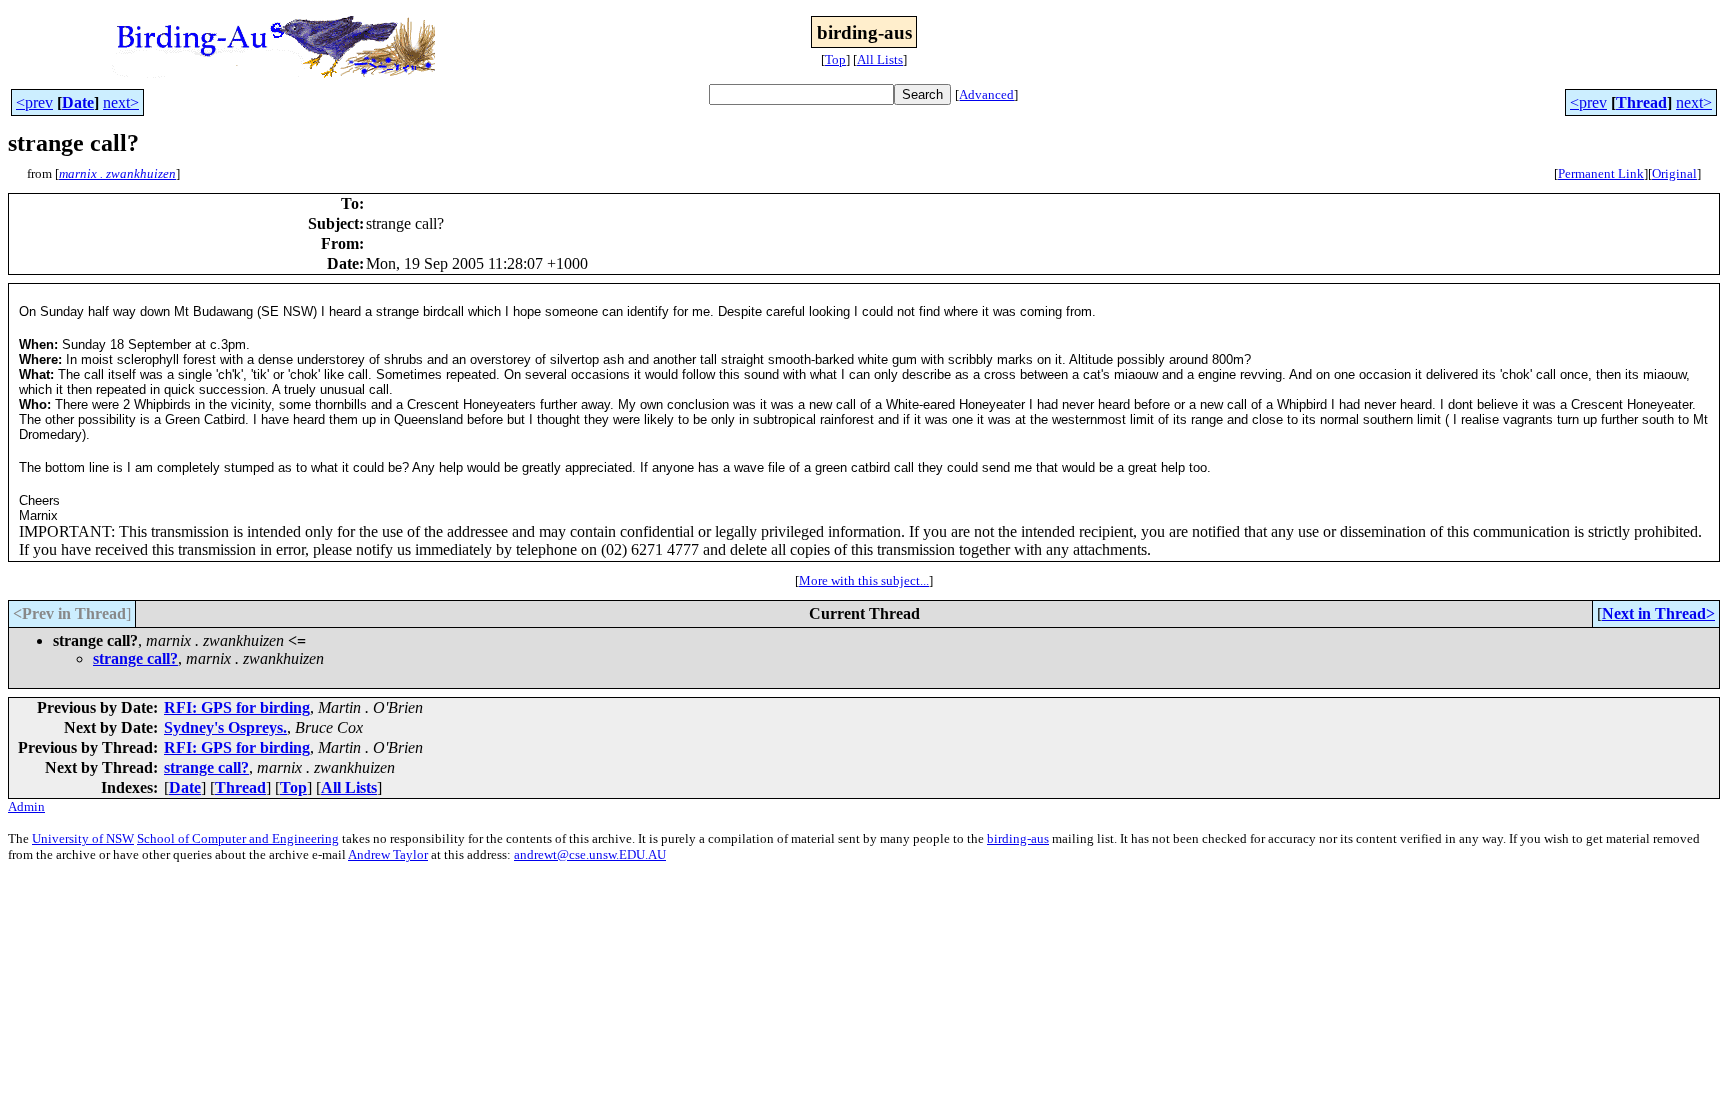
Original (1674, 173)
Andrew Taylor (388, 854)
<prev (34, 102)
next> (121, 102)
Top (835, 59)
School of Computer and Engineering (238, 838)
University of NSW (83, 838)
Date (78, 102)
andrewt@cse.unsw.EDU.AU (590, 854)
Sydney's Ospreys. (225, 727)
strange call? (135, 658)
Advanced (986, 94)
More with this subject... (864, 580)
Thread (1641, 102)
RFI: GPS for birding (237, 707)
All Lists (880, 59)
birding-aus (1018, 838)
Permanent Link (1601, 173)
